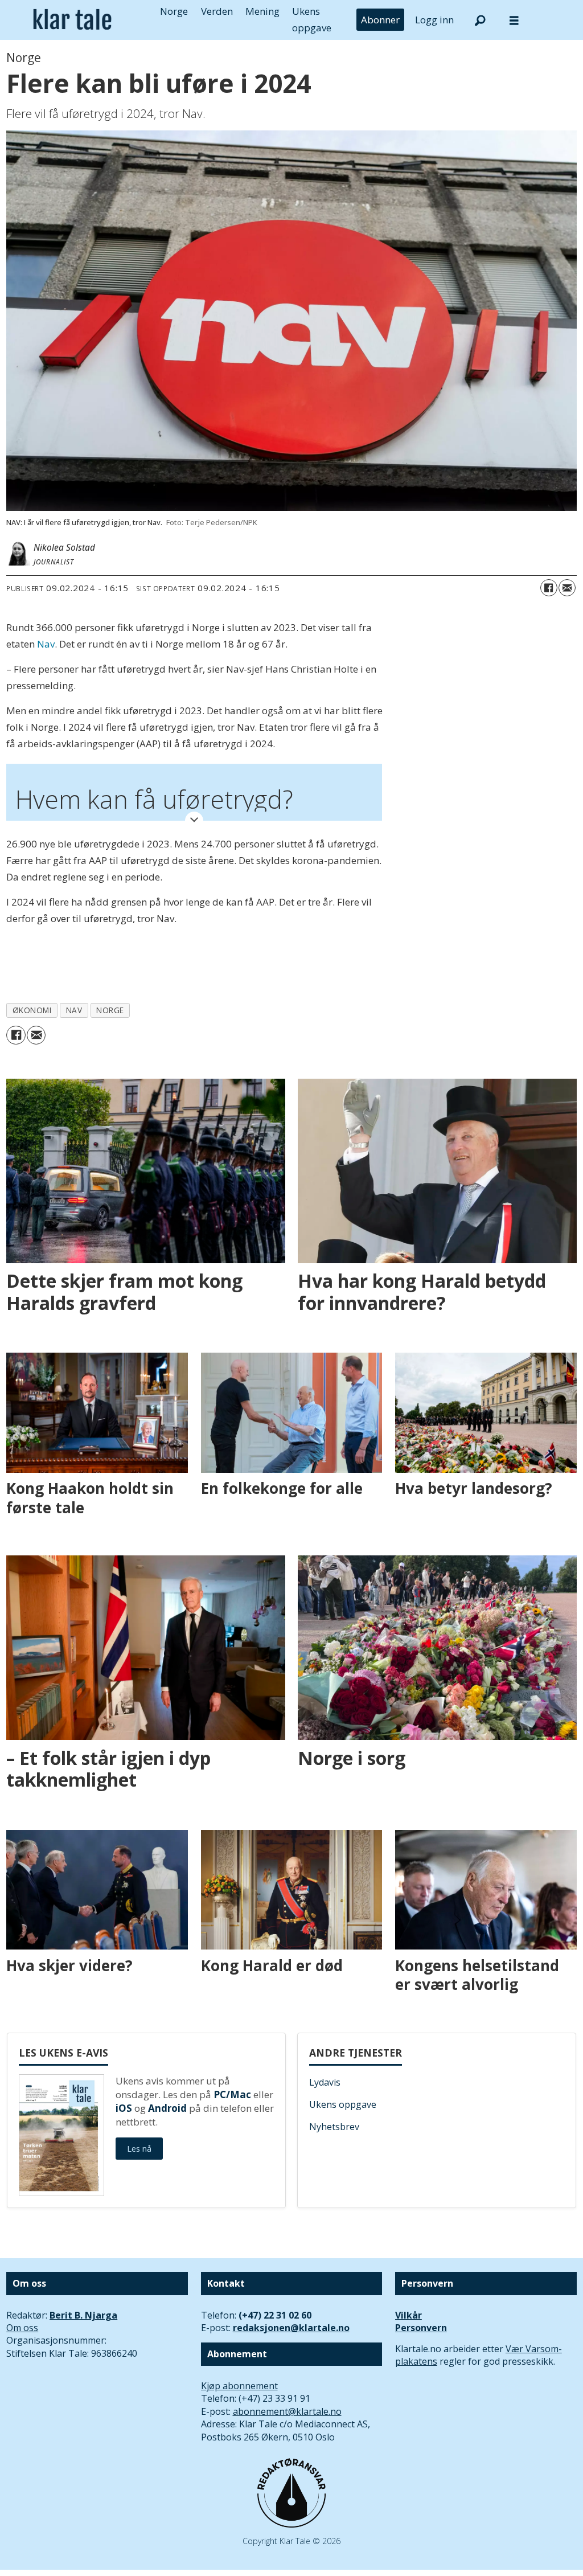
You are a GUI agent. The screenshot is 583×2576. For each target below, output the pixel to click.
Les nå (139, 2149)
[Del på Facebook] (549, 588)
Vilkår (408, 2315)
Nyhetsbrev (334, 2127)
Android (167, 2108)
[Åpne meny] (514, 20)
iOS (124, 2108)
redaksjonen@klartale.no (291, 2328)
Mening (262, 11)
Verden (217, 11)
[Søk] (480, 20)
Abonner (380, 20)
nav (74, 1010)
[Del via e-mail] (567, 588)
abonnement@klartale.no (287, 2411)
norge (110, 1010)
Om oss (22, 2328)
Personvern (421, 2328)
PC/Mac (232, 2094)
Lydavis (325, 2082)
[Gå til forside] (72, 20)
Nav (46, 644)
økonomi (32, 1010)
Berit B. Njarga (83, 2315)
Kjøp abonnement (239, 2386)
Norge (174, 11)
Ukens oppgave (343, 2104)
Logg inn (434, 20)
